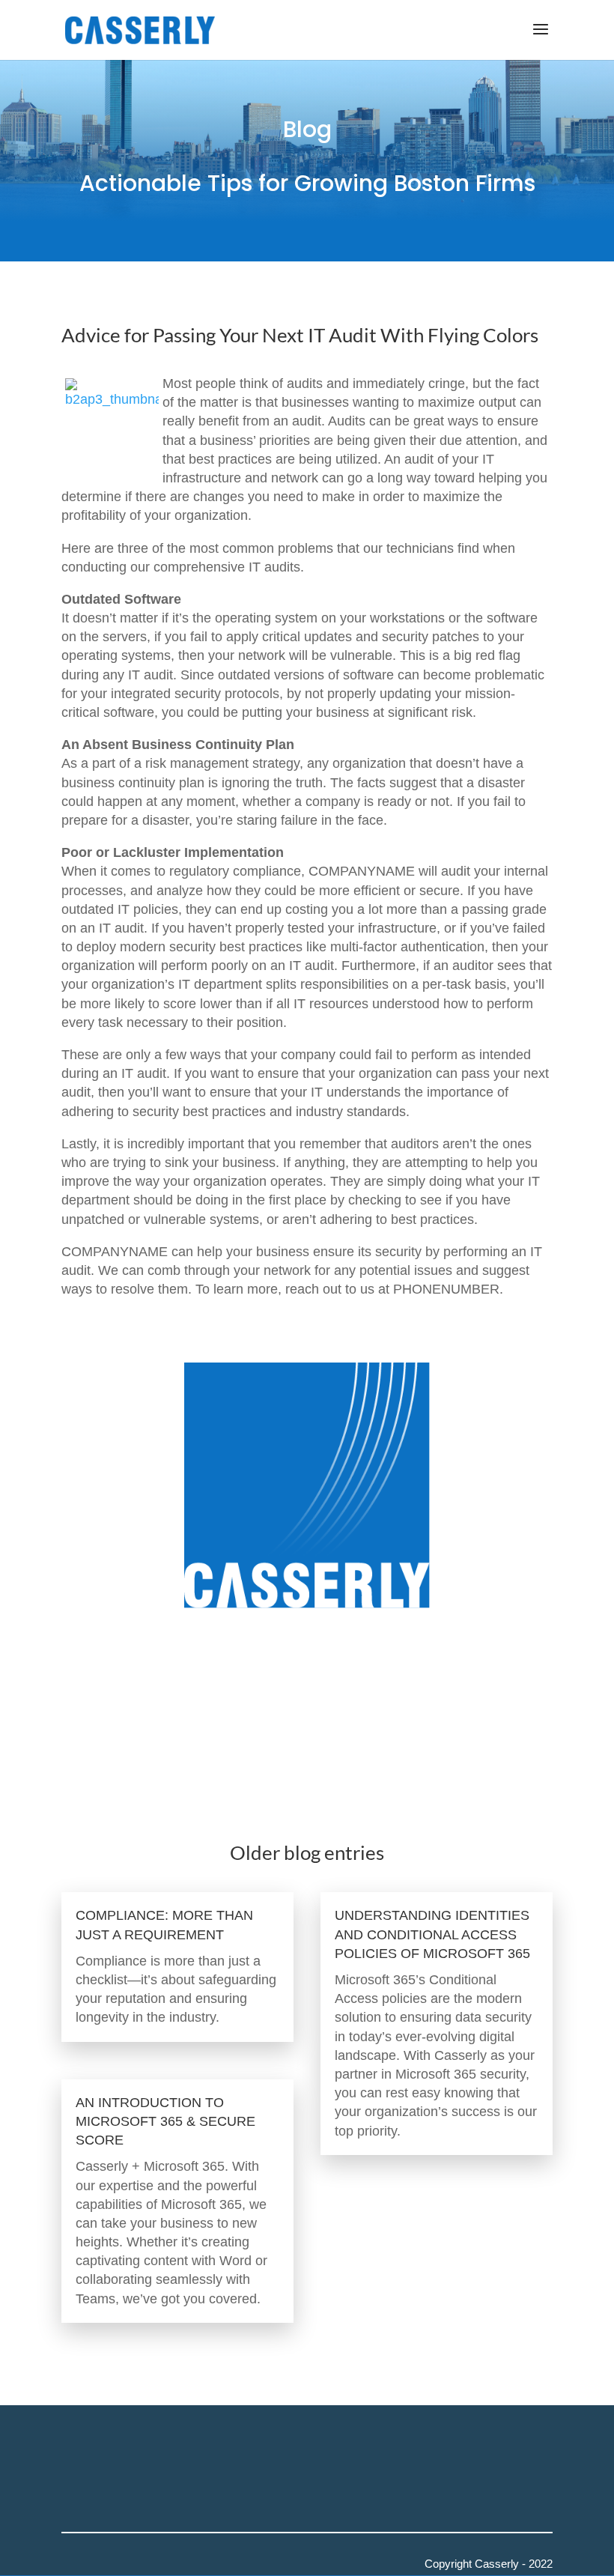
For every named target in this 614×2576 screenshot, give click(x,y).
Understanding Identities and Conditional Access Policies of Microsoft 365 (432, 1934)
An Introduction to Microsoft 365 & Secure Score (165, 2121)
